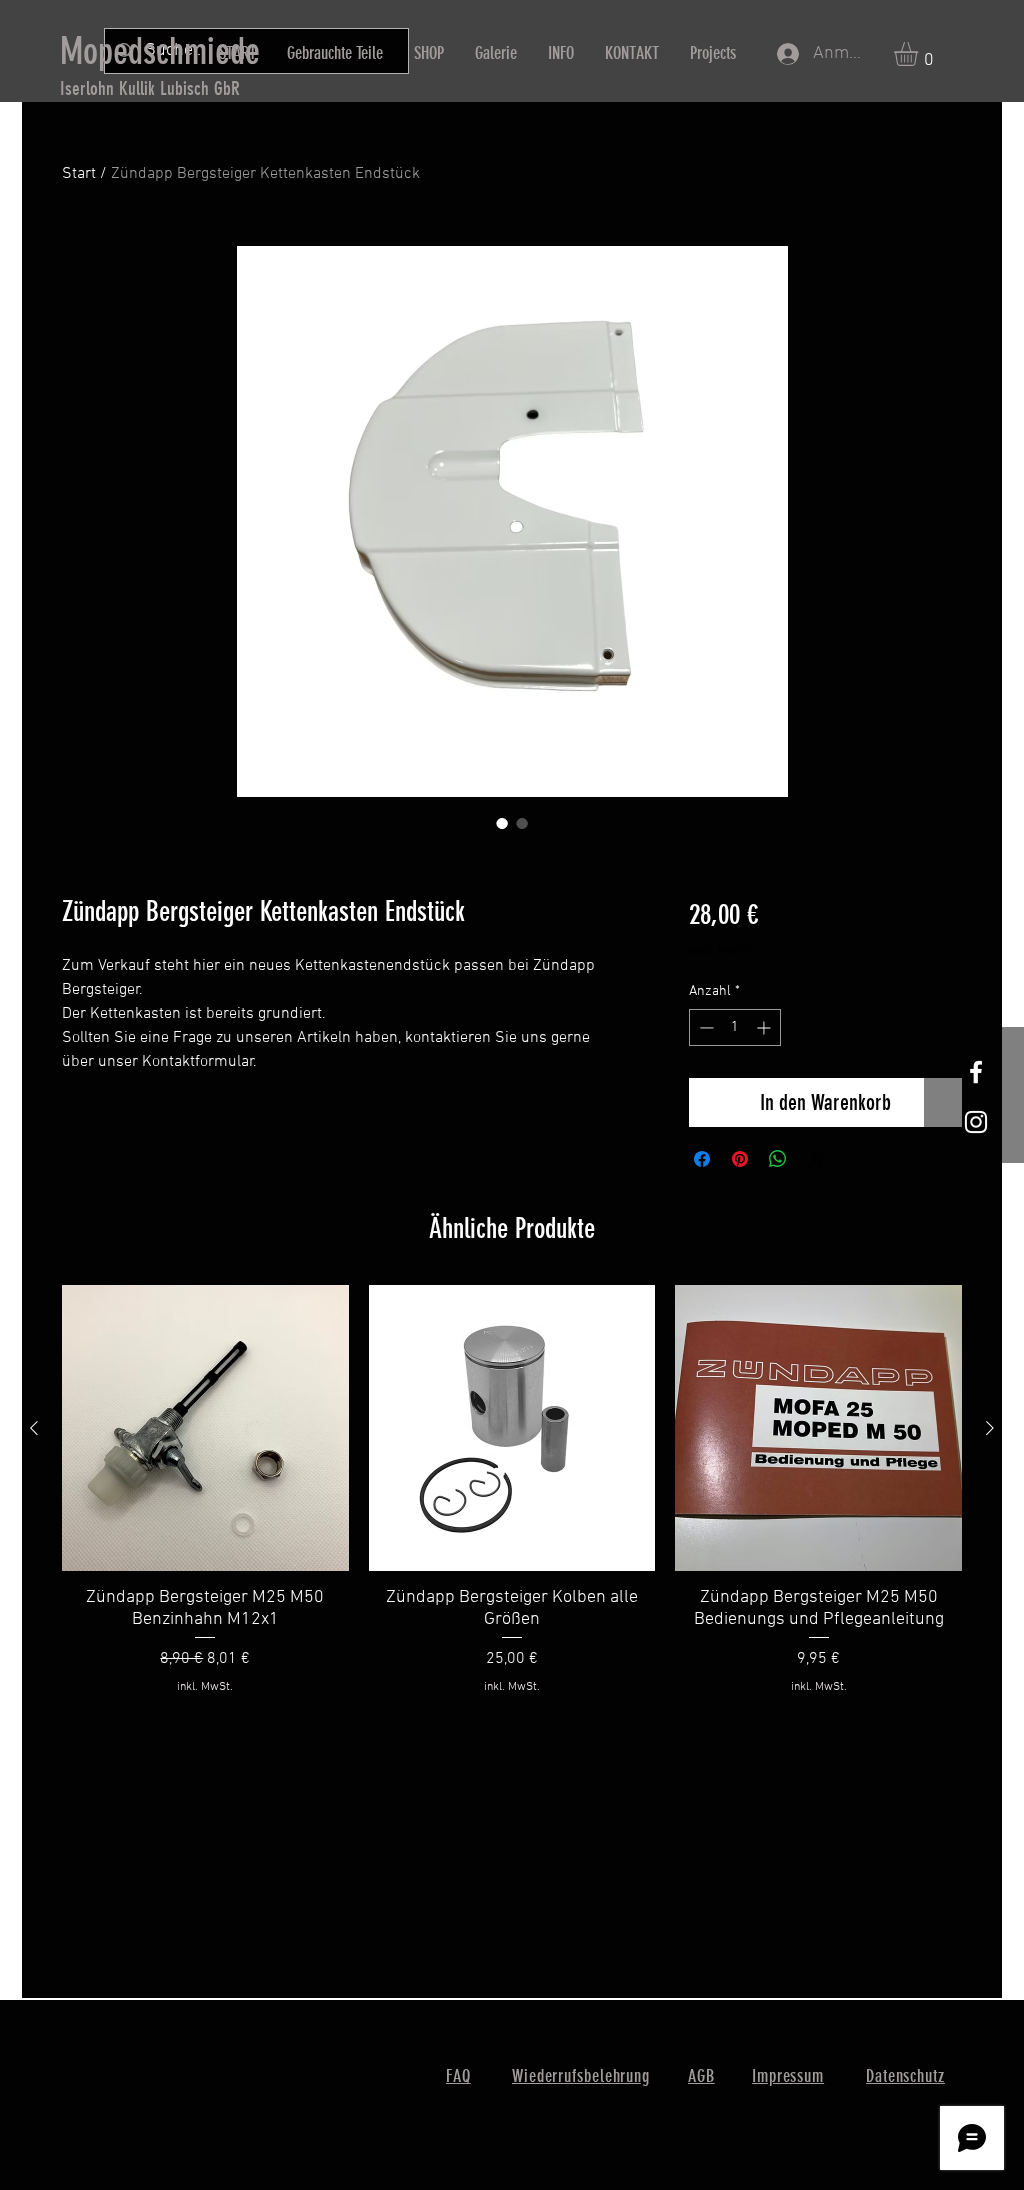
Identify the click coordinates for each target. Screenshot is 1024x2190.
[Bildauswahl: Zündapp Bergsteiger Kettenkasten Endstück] (502, 823)
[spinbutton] (735, 1027)
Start (79, 174)
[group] (512, 1501)
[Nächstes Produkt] (990, 1428)
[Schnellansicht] (205, 1428)
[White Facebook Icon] (976, 1072)
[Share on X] (816, 1159)
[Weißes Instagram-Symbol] (976, 1122)
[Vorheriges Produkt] (34, 1428)
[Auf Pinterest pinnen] (740, 1159)
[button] (920, 54)
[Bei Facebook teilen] (702, 1159)
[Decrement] (704, 1027)
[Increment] (765, 1027)
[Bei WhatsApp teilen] (778, 1159)
